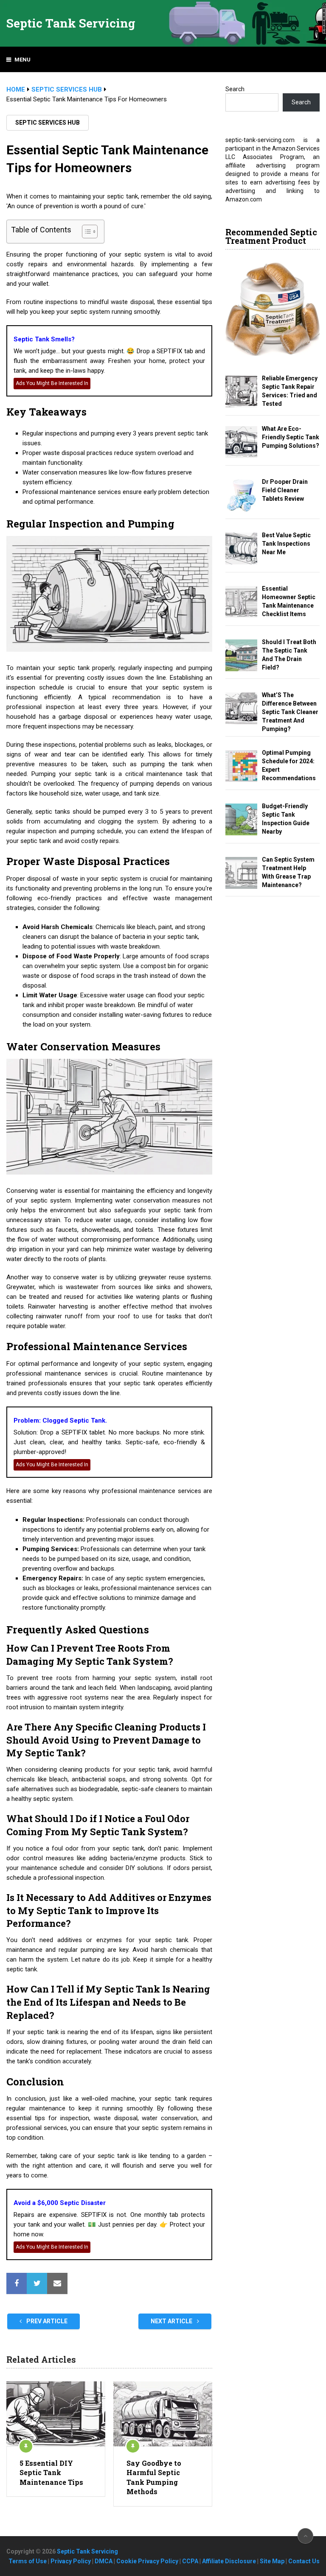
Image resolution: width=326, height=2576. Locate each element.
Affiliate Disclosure (229, 2561)
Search (235, 89)
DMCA (104, 2561)
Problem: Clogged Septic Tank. (60, 1421)
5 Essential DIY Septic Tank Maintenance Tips (51, 2473)
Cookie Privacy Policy (147, 2561)
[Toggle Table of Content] (86, 232)
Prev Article (46, 2321)
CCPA (190, 2561)
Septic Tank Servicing (71, 23)
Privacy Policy (71, 2561)
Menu (22, 60)
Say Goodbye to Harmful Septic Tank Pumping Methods (154, 2477)
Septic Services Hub (48, 123)
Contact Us (304, 2561)
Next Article (172, 2321)
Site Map (272, 2561)
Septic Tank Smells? (44, 339)
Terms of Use (28, 2561)
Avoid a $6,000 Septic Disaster (60, 2203)
